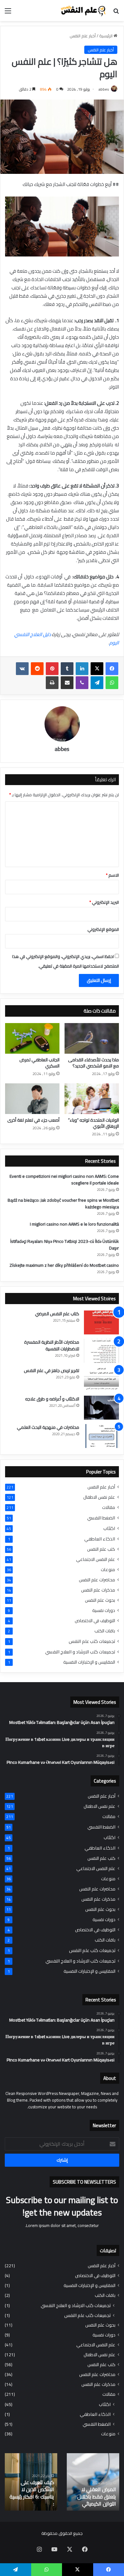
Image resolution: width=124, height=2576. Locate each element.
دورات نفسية (104, 1611)
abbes (104, 89)
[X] (97, 669)
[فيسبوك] (112, 669)
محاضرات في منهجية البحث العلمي (48, 1427)
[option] (93, 2482)
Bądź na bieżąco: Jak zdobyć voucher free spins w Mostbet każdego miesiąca (63, 1203)
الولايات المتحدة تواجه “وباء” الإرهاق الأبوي (93, 1123)
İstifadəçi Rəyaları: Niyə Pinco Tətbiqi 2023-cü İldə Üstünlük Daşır (65, 1245)
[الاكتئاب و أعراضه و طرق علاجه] (101, 1408)
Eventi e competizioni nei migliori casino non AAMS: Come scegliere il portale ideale (64, 1180)
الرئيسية (106, 36)
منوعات (108, 1570)
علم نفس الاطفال (99, 1497)
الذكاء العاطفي (100, 1539)
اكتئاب (109, 1528)
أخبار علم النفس (83, 36)
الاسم (112, 875)
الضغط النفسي (101, 1518)
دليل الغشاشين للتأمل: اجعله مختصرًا (31, 2500)
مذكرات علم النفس (98, 1590)
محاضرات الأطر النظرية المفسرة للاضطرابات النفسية (52, 1345)
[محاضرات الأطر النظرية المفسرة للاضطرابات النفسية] (101, 1351)
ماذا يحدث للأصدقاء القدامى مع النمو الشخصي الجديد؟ (93, 1063)
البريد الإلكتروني (104, 902)
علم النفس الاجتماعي (96, 1559)
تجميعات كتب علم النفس (92, 1641)
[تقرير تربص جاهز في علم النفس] (101, 1379)
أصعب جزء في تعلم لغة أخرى (33, 1120)
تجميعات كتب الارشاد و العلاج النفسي (80, 1652)
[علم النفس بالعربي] (83, 11)
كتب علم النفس (101, 1549)
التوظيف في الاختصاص (95, 1621)
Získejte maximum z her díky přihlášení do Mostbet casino (64, 1265)
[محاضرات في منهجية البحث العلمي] (101, 1436)
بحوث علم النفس (100, 1600)
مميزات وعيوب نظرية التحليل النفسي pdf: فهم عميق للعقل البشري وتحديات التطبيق (94, 2490)
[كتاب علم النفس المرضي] (101, 1322)
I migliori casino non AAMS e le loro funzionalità (74, 1224)
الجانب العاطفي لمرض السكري (39, 1063)
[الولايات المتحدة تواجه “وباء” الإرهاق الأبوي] (92, 1099)
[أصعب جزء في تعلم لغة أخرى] (32, 1099)
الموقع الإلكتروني (103, 929)
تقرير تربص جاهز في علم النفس (52, 1370)
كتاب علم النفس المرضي (57, 1314)
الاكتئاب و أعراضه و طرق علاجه (52, 1399)
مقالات (109, 1507)
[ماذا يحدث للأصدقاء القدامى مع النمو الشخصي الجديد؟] (92, 1038)
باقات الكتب (105, 1631)
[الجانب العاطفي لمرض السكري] (32, 1038)
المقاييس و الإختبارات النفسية (89, 1662)
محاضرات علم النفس (97, 1580)
